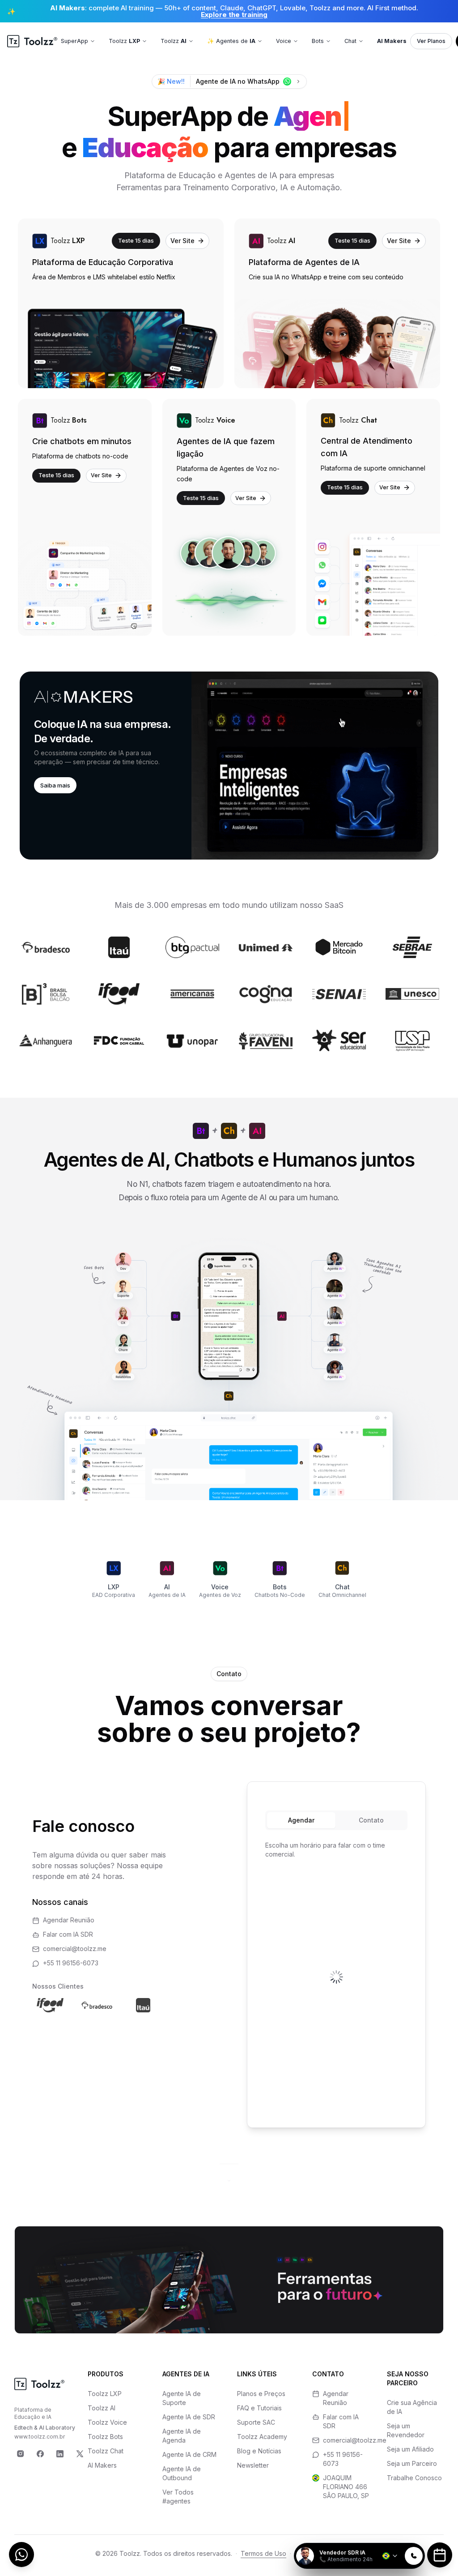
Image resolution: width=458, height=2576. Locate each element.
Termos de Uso (263, 2553)
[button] (229, 766)
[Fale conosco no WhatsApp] (21, 2555)
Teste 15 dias (136, 240)
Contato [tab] (371, 1820)
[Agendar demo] (440, 2555)
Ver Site (182, 241)
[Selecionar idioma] (390, 2556)
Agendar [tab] (301, 1820)
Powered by (394, 2537)
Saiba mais (55, 785)
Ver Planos (431, 41)
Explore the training (234, 15)
